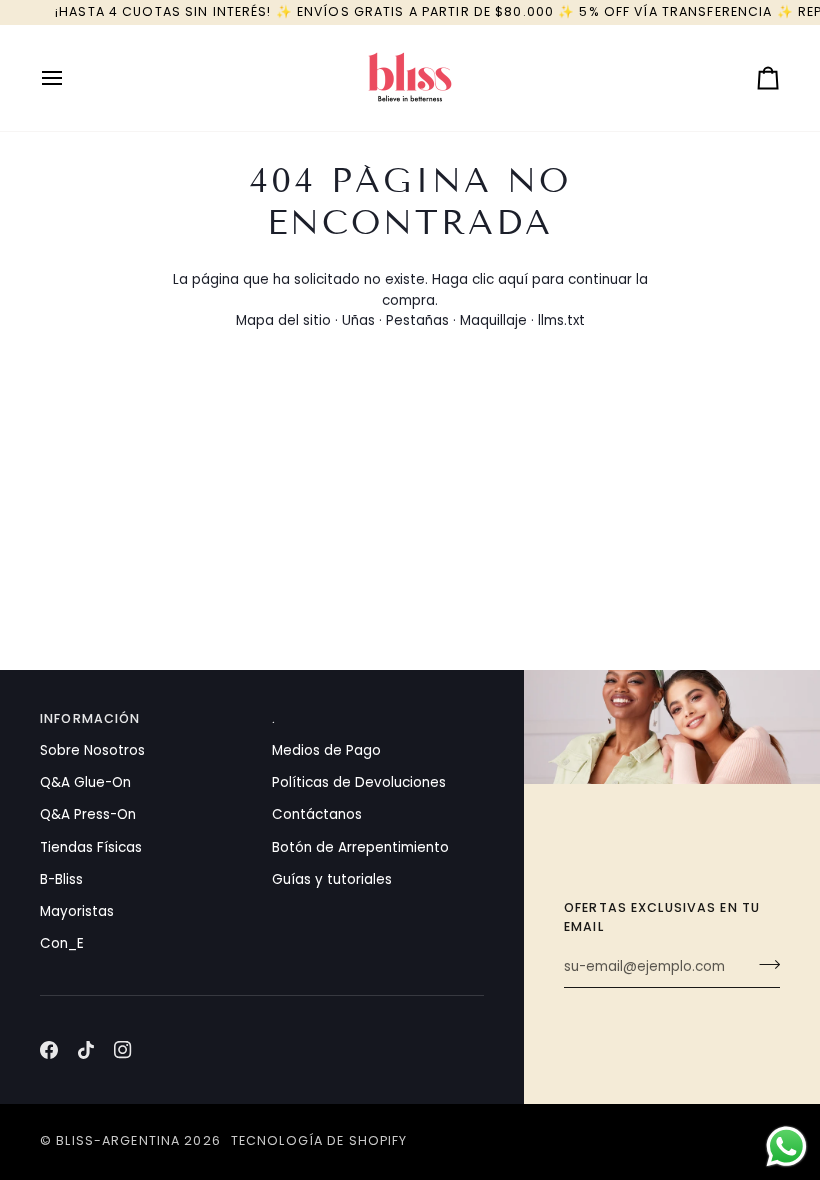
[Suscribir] (763, 965)
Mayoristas (77, 911)
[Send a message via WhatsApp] (786, 1146)
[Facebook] (49, 1050)
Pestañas (417, 320)
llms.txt (561, 320)
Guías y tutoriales (332, 879)
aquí (513, 279)
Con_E (62, 943)
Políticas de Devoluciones (359, 782)
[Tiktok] (86, 1050)
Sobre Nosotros (92, 750)
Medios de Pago (326, 750)
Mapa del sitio (283, 320)
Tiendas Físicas (91, 847)
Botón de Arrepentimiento (360, 847)
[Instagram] (123, 1050)
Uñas (358, 320)
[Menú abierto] (70, 78)
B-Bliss (61, 879)
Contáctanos (317, 814)
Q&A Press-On (88, 814)
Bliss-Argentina (118, 1140)
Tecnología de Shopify (319, 1140)
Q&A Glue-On (85, 782)
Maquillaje (493, 320)
